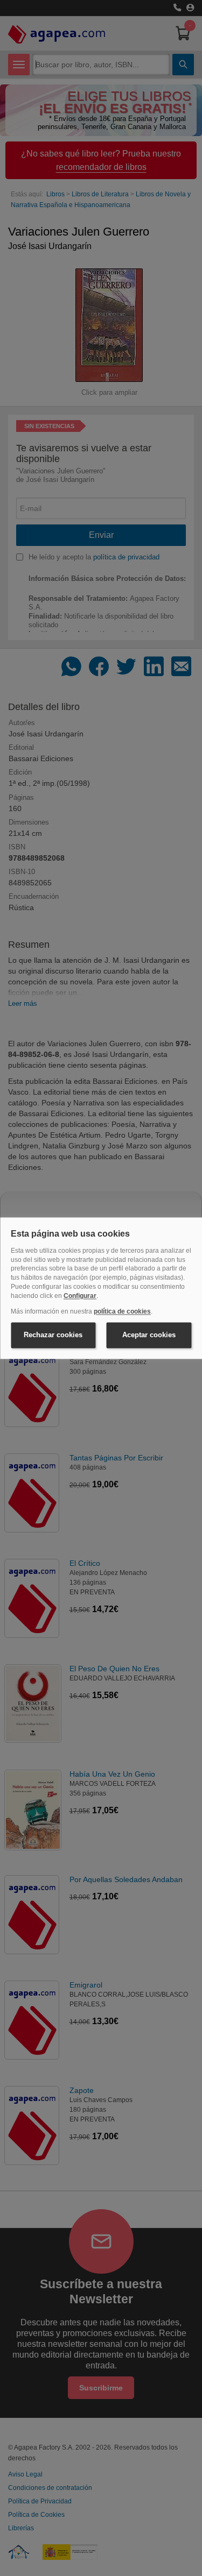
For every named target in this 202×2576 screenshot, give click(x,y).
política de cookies (122, 1311)
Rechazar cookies (53, 1335)
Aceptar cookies (149, 1335)
